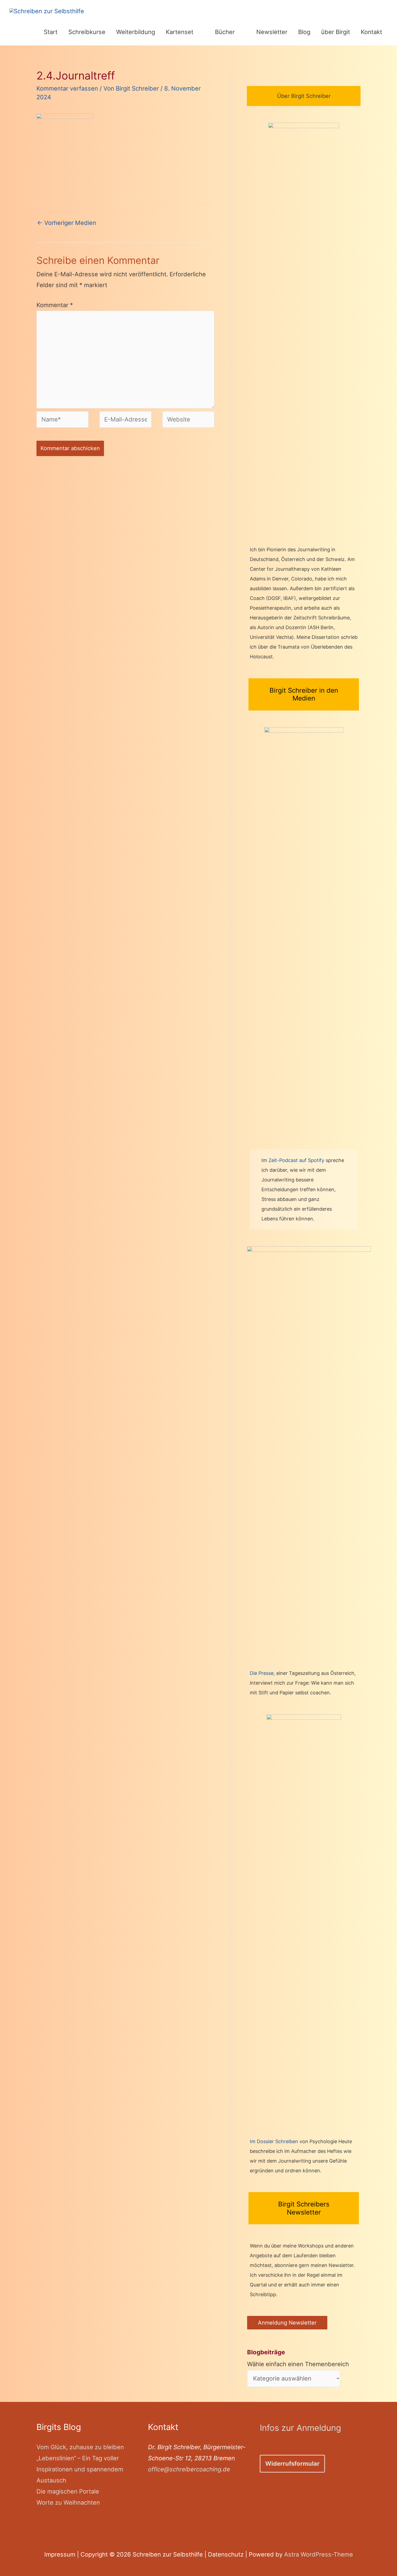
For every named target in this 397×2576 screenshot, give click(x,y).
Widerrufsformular (292, 2464)
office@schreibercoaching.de (189, 2469)
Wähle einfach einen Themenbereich (298, 2358)
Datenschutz (226, 2554)
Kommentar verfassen (67, 88)
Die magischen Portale (68, 2491)
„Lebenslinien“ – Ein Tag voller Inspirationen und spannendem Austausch (80, 2469)
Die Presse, (263, 1673)
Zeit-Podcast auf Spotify (297, 1160)
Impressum (60, 2554)
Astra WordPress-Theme (319, 2554)
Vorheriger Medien (67, 223)
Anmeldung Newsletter (287, 2323)
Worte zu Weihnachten (68, 2502)
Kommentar (55, 305)
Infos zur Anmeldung (300, 2428)
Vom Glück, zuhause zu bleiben (80, 2447)
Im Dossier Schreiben (274, 2141)
